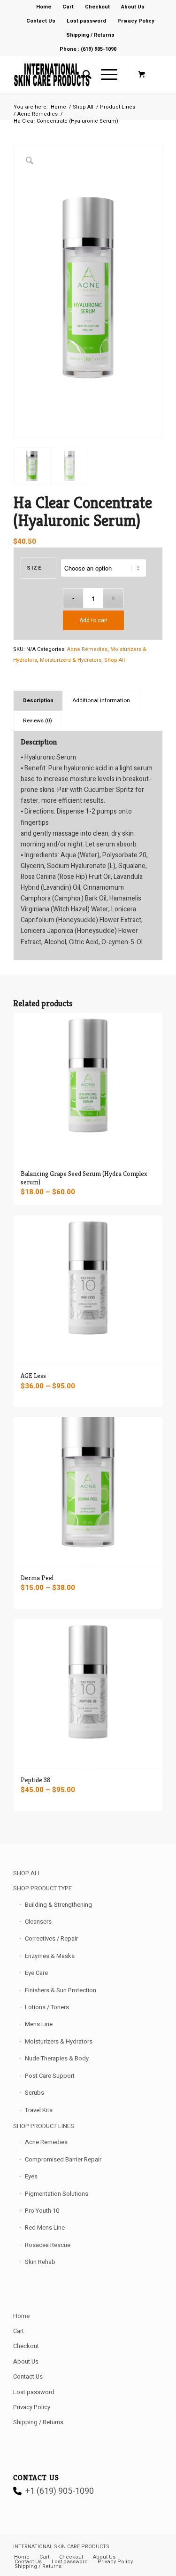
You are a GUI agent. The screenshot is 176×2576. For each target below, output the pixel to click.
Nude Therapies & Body (57, 2058)
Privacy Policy (136, 21)
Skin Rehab (40, 2262)
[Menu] (104, 75)
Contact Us (41, 21)
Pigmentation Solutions (57, 2194)
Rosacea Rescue (48, 2245)
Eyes (31, 2176)
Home (21, 2316)
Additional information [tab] (101, 701)
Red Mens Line (45, 2228)
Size (34, 568)
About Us (26, 2361)
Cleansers (38, 1922)
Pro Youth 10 (42, 2211)
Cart (19, 2331)
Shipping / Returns (90, 35)
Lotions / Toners (47, 2007)
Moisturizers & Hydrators (71, 660)
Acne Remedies (87, 649)
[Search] (82, 75)
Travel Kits (39, 2110)
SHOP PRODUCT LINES (44, 2126)
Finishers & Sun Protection (61, 1990)
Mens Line (39, 2024)
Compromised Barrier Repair (63, 2159)
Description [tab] (38, 701)
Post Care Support (50, 2076)
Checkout (26, 2346)
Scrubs (34, 2093)
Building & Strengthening (58, 1905)
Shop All (115, 660)
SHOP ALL (27, 1873)
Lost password (86, 21)
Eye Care (36, 1973)
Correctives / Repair (51, 1938)
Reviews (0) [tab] (38, 721)
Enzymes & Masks (50, 1956)
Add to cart (94, 620)
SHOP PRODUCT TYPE (42, 1888)
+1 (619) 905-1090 (60, 2491)
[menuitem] (44, 7)
